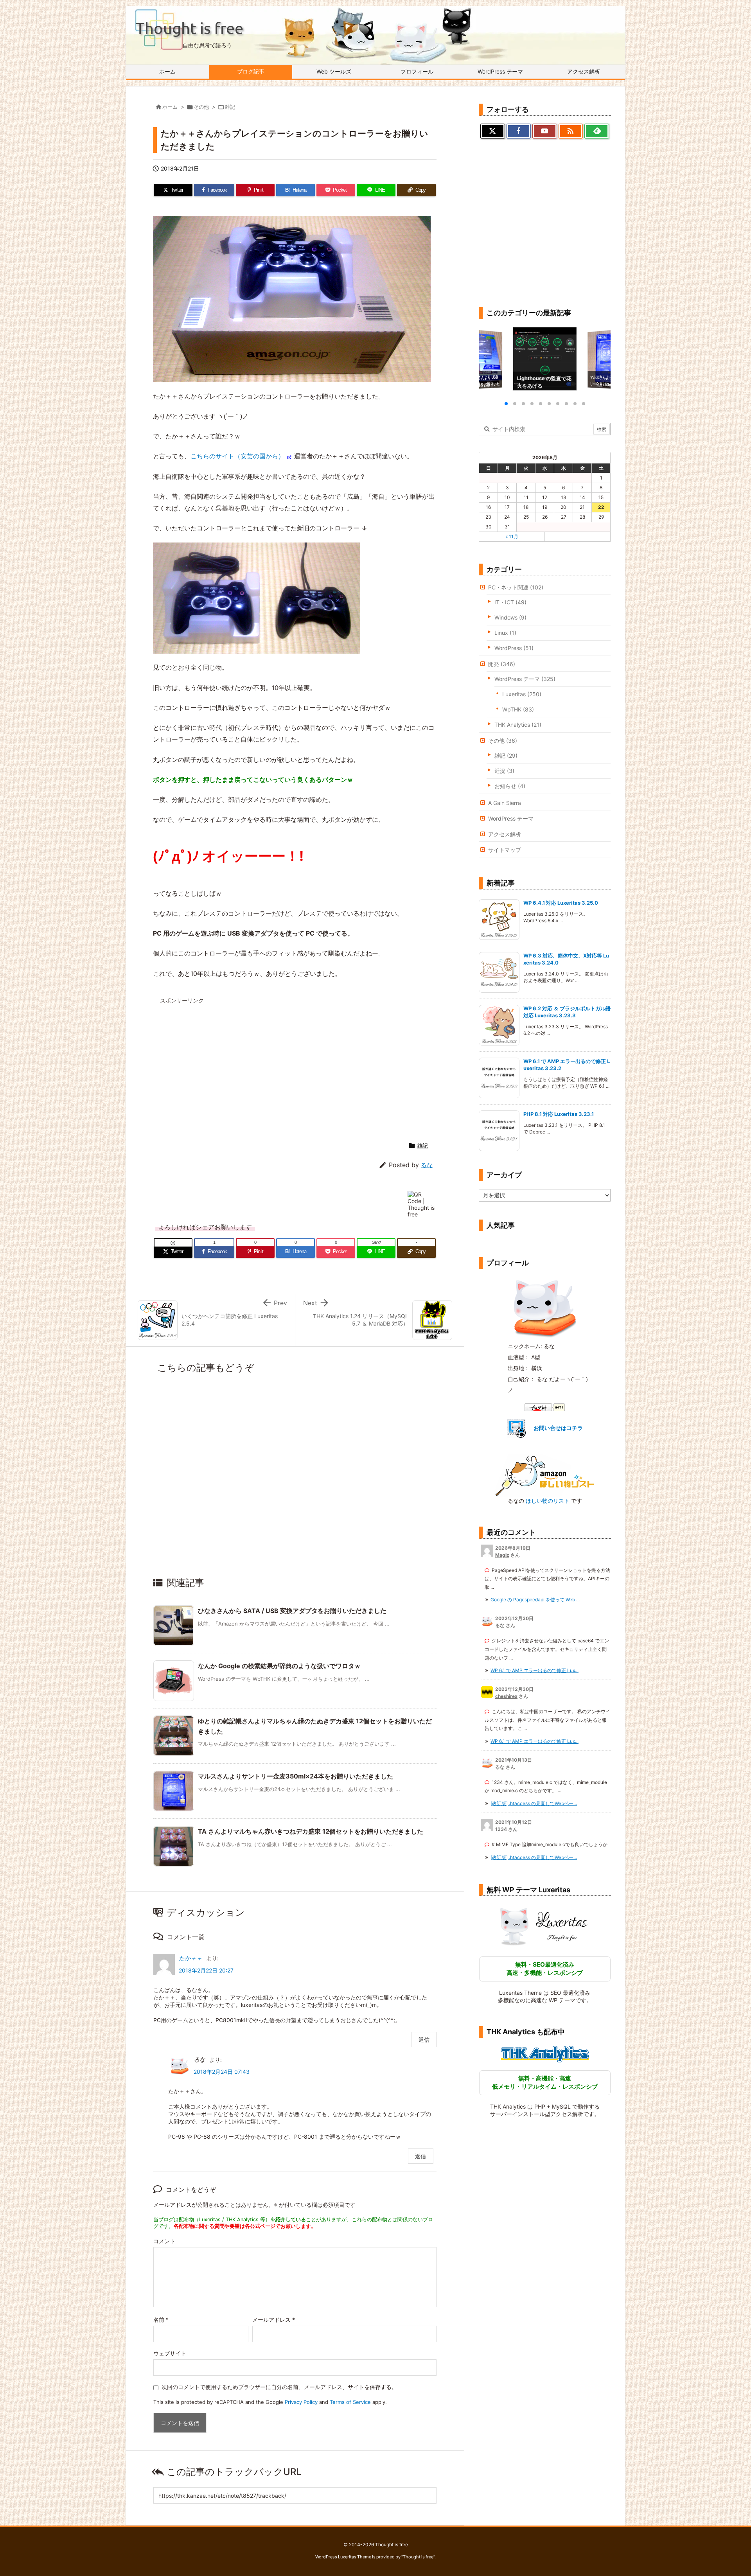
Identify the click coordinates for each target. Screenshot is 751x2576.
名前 (161, 2320)
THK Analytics (518, 725)
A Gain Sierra (505, 803)
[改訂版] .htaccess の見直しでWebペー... (534, 1803)
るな (427, 1165)
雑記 (230, 107)
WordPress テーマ (525, 679)
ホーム (170, 107)
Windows (510, 617)
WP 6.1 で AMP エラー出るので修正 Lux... (535, 1670)
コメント (164, 2241)
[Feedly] (597, 131)
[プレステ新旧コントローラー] (257, 597)
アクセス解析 (505, 834)
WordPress (514, 648)
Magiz (502, 1555)
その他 (201, 107)
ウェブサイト (170, 2353)
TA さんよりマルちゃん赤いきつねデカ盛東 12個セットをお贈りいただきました (311, 1831)
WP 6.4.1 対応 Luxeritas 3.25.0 (561, 903)
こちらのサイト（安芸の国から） (237, 456)
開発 (502, 664)
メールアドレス (274, 2320)
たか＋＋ (190, 1958)
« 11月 (512, 536)
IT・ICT (510, 602)
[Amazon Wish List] (545, 1475)
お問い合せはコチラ (558, 1428)
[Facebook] (519, 131)
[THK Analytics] (545, 2054)
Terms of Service (350, 2402)
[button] (492, 359)
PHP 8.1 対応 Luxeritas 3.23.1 (559, 1114)
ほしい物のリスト (548, 1501)
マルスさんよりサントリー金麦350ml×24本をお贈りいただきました (296, 1776)
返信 (424, 2040)
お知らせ (510, 786)
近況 (504, 771)
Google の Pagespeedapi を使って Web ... (535, 1600)
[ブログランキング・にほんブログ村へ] (545, 1407)
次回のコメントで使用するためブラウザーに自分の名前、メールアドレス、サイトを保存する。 (279, 2387)
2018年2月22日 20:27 (206, 1970)
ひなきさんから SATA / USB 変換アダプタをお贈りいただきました (292, 1611)
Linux (505, 633)
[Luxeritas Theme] (545, 1926)
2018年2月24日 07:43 (222, 2072)
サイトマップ (505, 850)
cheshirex (506, 1696)
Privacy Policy (301, 2402)
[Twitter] (493, 131)
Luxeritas (522, 694)
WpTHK (518, 709)
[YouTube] (545, 131)
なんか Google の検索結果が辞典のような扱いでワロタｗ (279, 1666)
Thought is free (418, 2557)
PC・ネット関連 (516, 587)
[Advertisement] (227, 1062)
